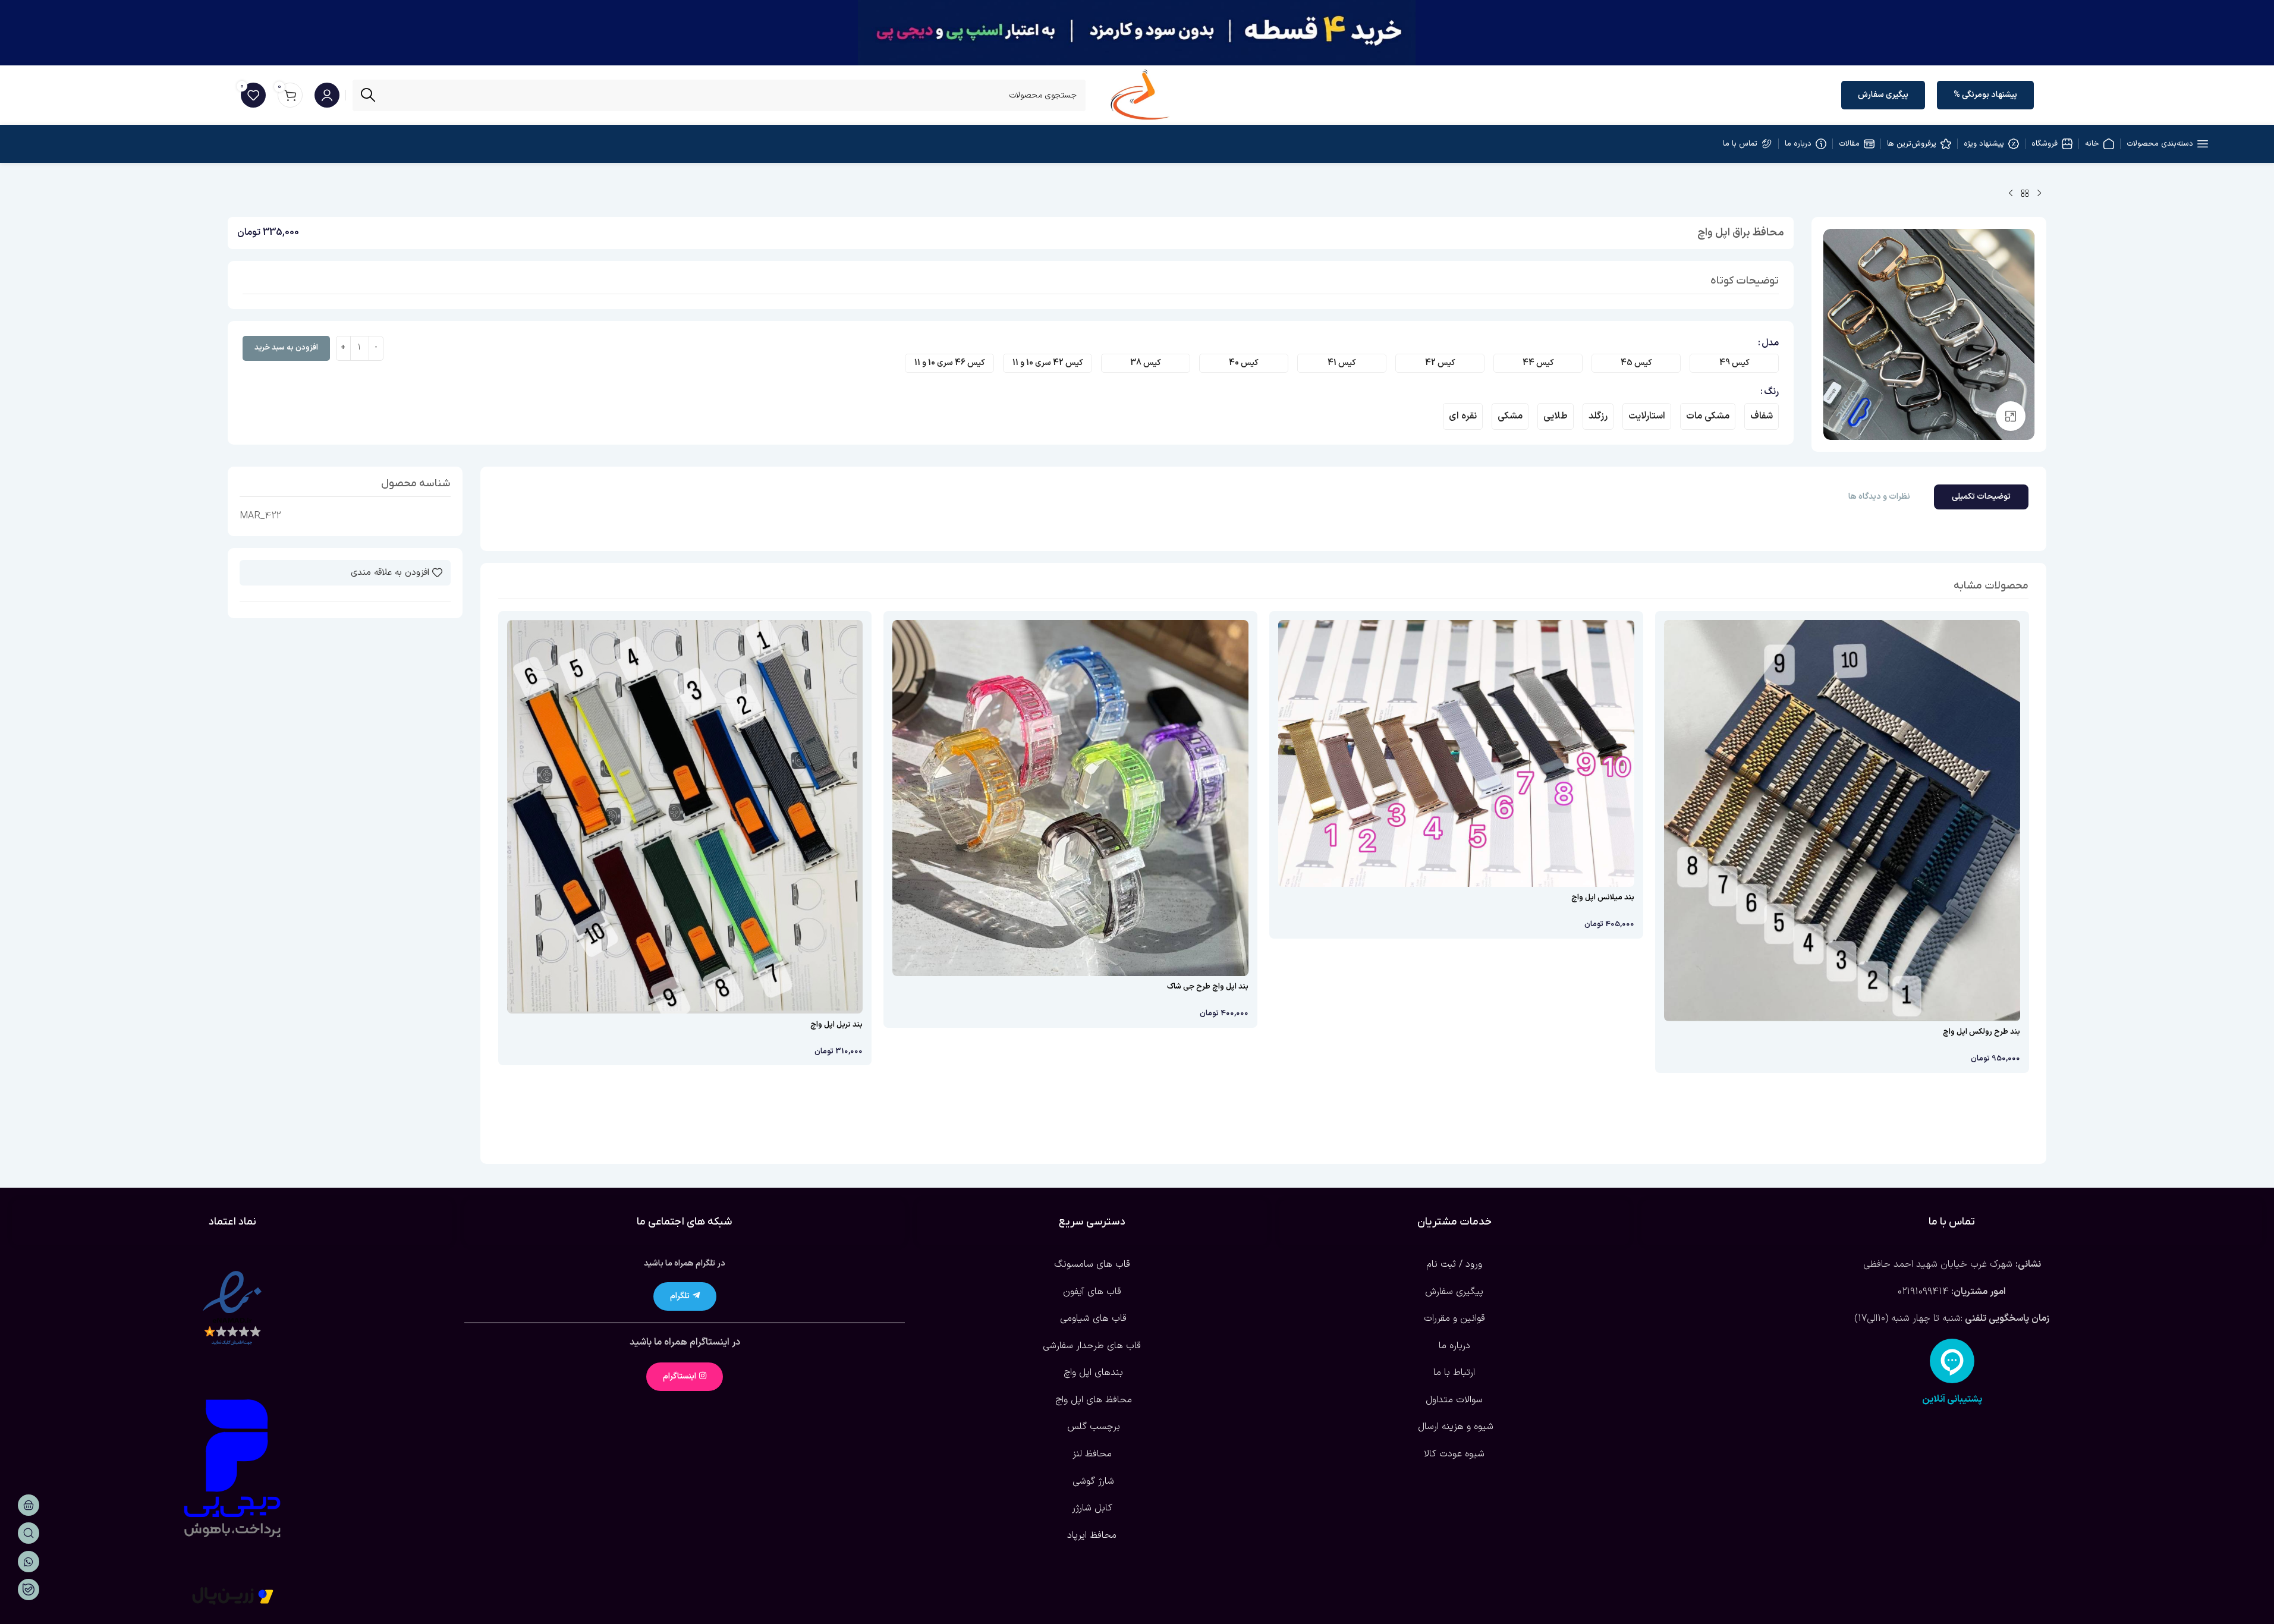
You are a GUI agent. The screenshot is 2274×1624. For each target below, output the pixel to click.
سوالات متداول (1454, 1400)
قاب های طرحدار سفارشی (1092, 1346)
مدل (1770, 343)
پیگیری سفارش (1883, 95)
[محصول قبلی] (2039, 194)
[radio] (1734, 363)
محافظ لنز (1092, 1454)
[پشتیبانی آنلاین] (1952, 1361)
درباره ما (1454, 1346)
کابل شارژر (1092, 1508)
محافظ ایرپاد (1092, 1535)
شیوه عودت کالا (1454, 1454)
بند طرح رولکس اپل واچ (1981, 1032)
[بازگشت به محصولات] (2025, 194)
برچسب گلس (1092, 1427)
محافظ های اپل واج (1092, 1400)
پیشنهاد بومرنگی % (1985, 95)
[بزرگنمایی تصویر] (2011, 416)
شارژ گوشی (1092, 1481)
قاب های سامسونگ (1092, 1264)
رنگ (1771, 392)
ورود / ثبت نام (1454, 1264)
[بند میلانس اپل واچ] (1456, 753)
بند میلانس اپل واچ (1603, 898)
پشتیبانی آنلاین (1952, 1399)
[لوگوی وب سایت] (1140, 95)
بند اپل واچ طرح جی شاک (1208, 987)
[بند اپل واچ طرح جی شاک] (1070, 798)
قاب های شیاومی (1092, 1318)
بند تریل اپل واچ (836, 1025)
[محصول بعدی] (2011, 194)
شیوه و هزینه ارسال (1454, 1427)
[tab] (1981, 497)
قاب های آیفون (1092, 1292)
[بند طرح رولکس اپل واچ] (1842, 821)
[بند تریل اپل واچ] (685, 817)
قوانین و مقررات (1454, 1318)
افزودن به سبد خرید (286, 348)
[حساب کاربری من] (327, 95)
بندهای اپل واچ (1092, 1373)
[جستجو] (368, 95)
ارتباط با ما (1454, 1373)
